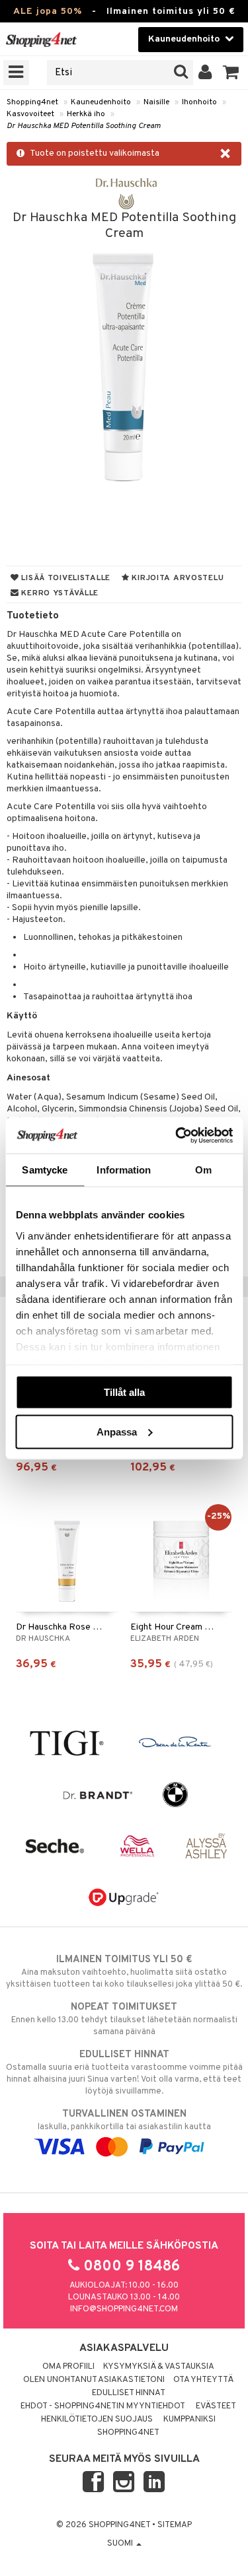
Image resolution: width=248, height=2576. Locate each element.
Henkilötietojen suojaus (97, 2420)
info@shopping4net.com (124, 2309)
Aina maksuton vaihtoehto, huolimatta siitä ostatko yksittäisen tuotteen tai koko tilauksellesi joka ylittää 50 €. (124, 1972)
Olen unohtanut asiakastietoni (94, 2380)
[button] (231, 73)
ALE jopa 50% (48, 12)
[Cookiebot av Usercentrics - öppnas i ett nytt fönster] (177, 1135)
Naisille (156, 102)
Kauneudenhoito (101, 102)
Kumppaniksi (189, 2420)
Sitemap (175, 2525)
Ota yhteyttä (203, 2380)
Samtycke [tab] (45, 1170)
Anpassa (117, 1431)
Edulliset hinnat (129, 2393)
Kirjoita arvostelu (177, 578)
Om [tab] (203, 1170)
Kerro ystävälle (59, 593)
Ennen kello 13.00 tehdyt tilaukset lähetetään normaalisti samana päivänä (124, 2019)
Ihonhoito (199, 102)
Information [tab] (124, 1170)
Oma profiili (68, 2367)
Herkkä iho (86, 114)
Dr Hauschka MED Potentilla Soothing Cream (84, 126)
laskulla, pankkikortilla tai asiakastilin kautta (124, 2120)
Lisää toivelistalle (65, 578)
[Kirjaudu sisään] (205, 73)
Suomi (121, 2544)
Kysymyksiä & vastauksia (159, 2367)
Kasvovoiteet (30, 114)
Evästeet (216, 2406)
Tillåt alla (124, 1392)
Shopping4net (32, 102)
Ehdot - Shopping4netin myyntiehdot (103, 2406)
